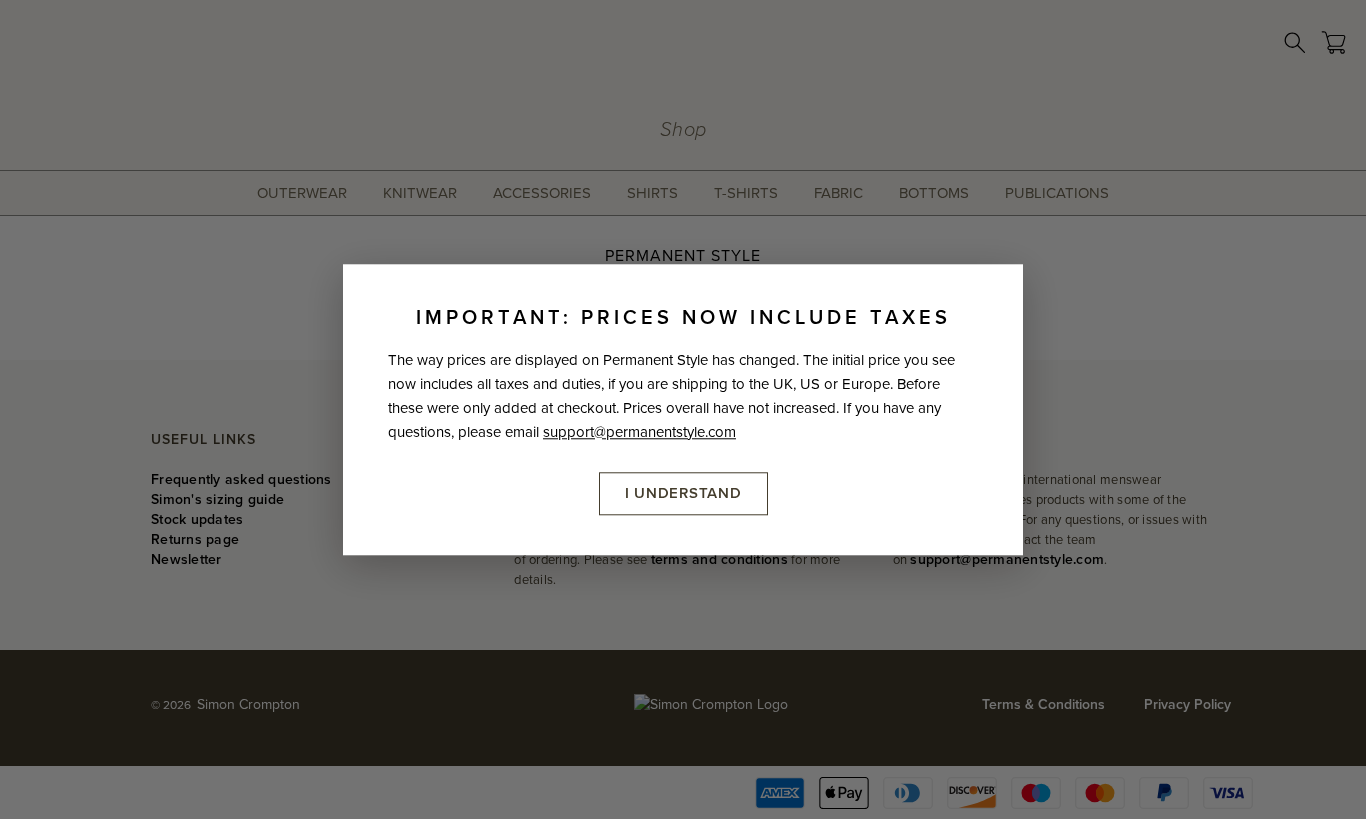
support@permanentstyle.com (639, 432)
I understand (683, 493)
